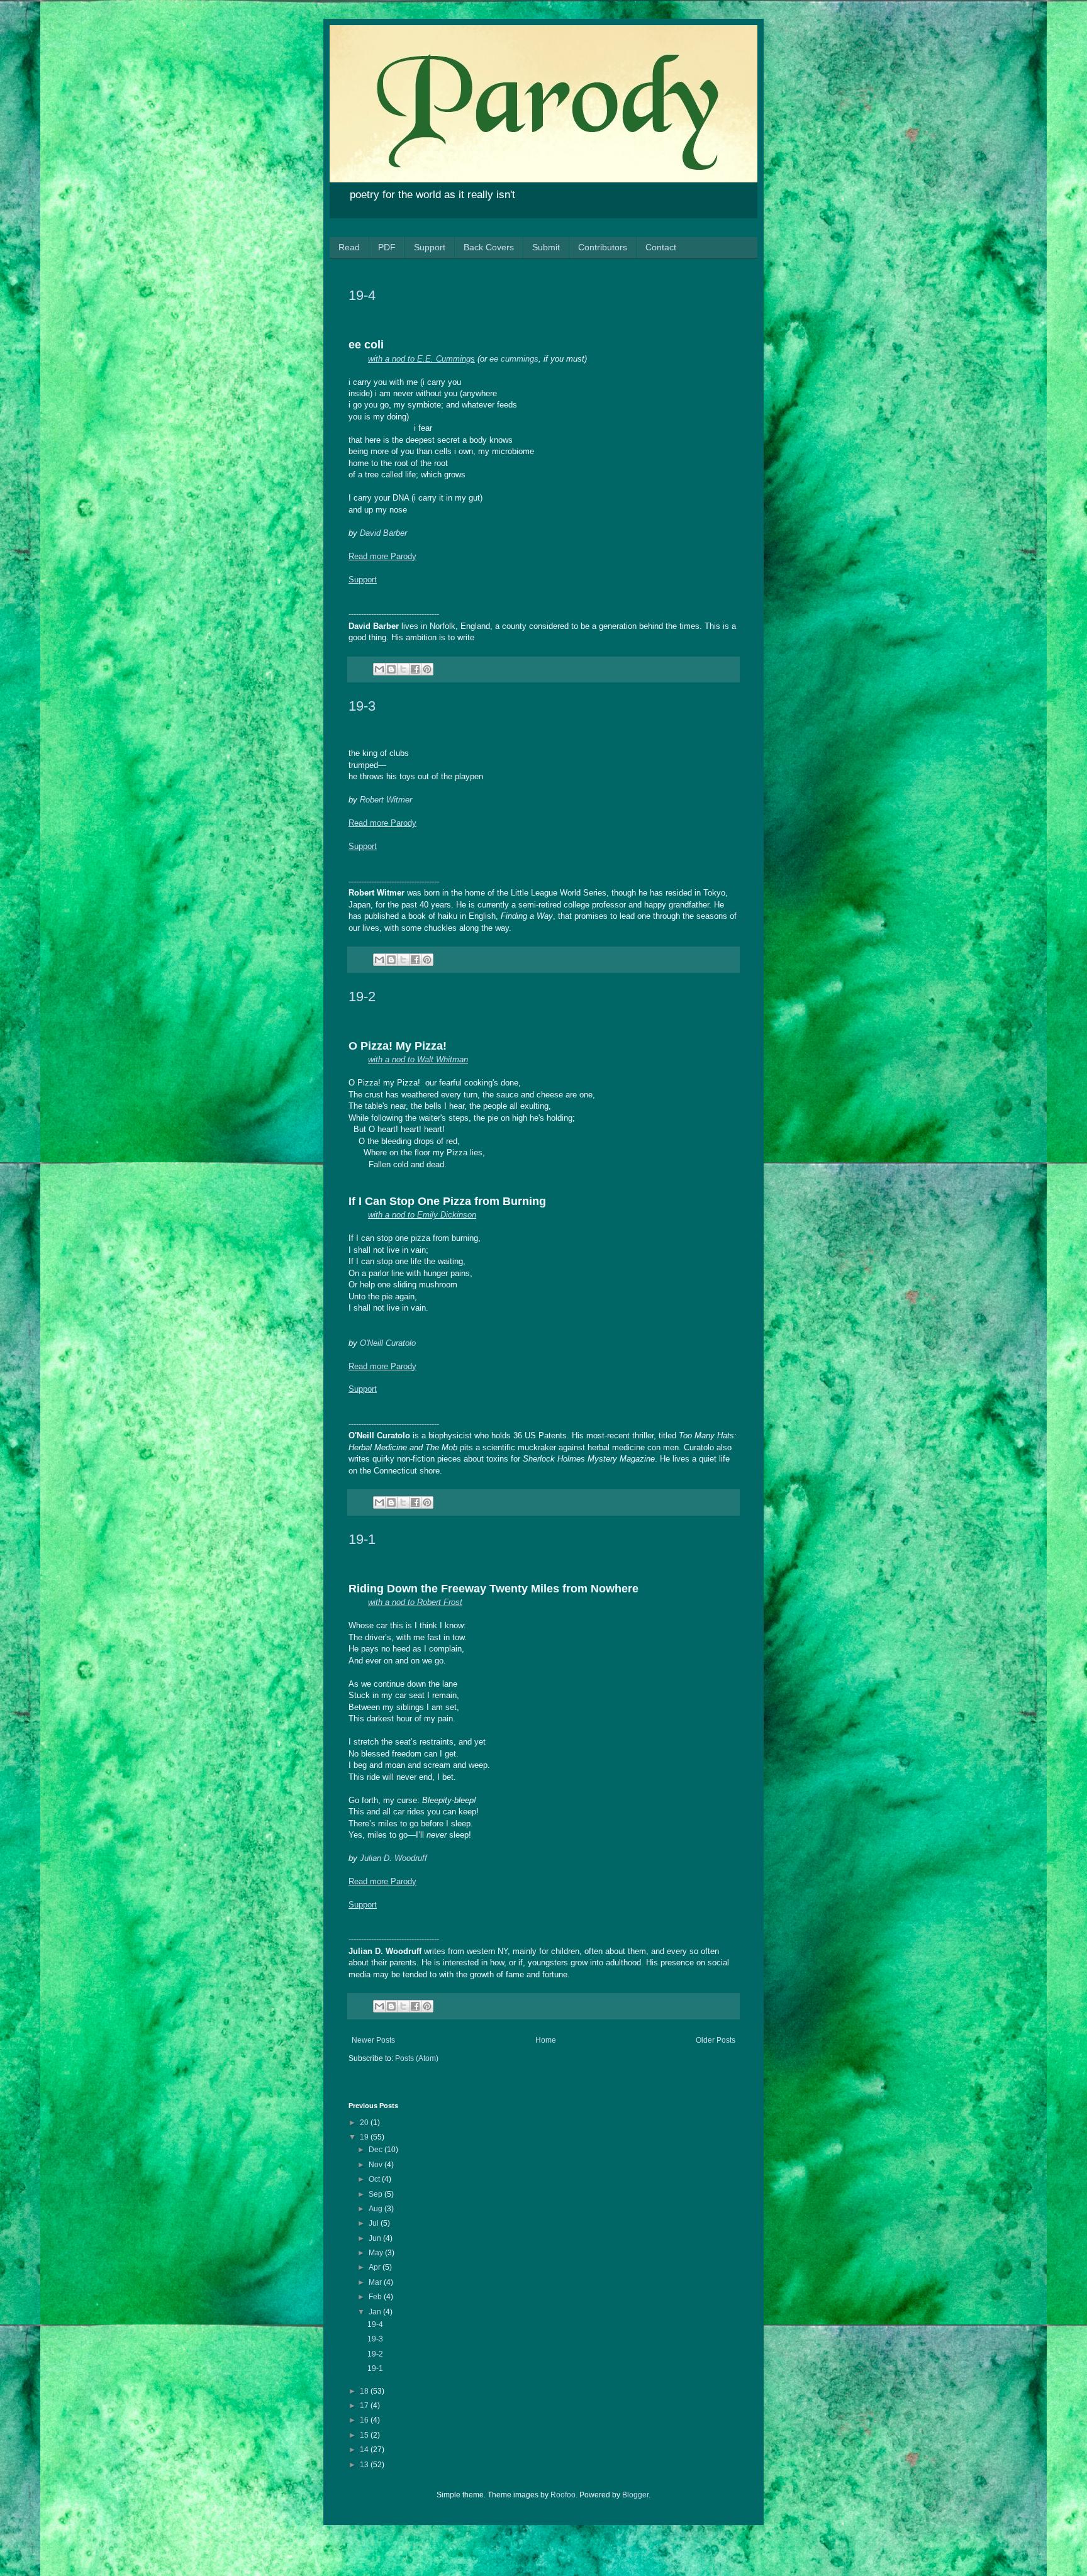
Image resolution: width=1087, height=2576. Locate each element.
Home (546, 2040)
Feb (376, 2297)
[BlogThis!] (391, 669)
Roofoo (563, 2495)
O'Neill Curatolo (388, 1343)
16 (365, 2420)
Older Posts (716, 2040)
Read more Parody (382, 556)
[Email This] (379, 669)
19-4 (362, 295)
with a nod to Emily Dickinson (422, 1215)
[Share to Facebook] (415, 669)
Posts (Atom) (417, 2058)
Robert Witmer (386, 800)
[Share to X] (403, 669)
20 (365, 2123)
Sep (376, 2194)
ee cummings (514, 359)
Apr (376, 2267)
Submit (546, 247)
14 (365, 2450)
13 (365, 2465)
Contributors (603, 247)
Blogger (635, 2495)
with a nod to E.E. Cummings (421, 359)
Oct (375, 2179)
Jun (376, 2238)
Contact (661, 247)
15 (365, 2435)
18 (365, 2391)
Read (349, 247)
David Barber (383, 533)
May (377, 2253)
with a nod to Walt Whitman (418, 1059)
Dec (376, 2150)
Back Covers (489, 247)
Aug (376, 2209)
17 (365, 2406)
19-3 (362, 706)
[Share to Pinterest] (427, 669)
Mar (376, 2282)
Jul (375, 2223)
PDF (387, 247)
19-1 (362, 1539)
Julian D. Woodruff (393, 1858)
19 (365, 2137)
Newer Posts (373, 2040)
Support (430, 247)
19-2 (362, 997)
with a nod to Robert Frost (415, 1602)
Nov (376, 2165)
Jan (376, 2312)
